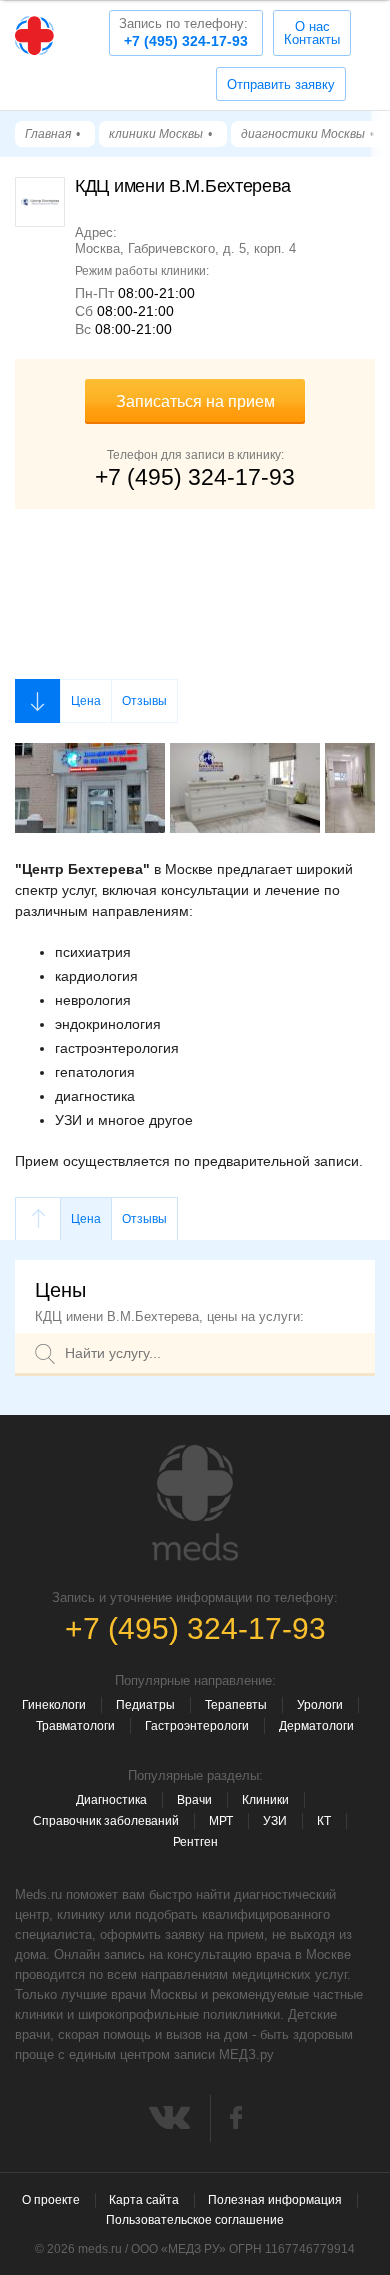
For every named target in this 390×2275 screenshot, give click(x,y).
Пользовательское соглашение (195, 2220)
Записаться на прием (195, 401)
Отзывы (144, 701)
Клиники (265, 1800)
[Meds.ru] (195, 1503)
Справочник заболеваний (106, 1821)
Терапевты (236, 1705)
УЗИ (275, 1821)
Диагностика (111, 1800)
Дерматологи (316, 1726)
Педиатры (145, 1705)
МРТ (221, 1821)
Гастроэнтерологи (197, 1726)
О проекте (51, 2200)
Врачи (194, 1800)
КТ (324, 1821)
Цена (86, 701)
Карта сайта (144, 2200)
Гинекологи (54, 1705)
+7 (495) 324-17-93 (183, 32)
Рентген (195, 1842)
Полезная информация (275, 2200)
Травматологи (75, 1726)
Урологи (320, 1705)
